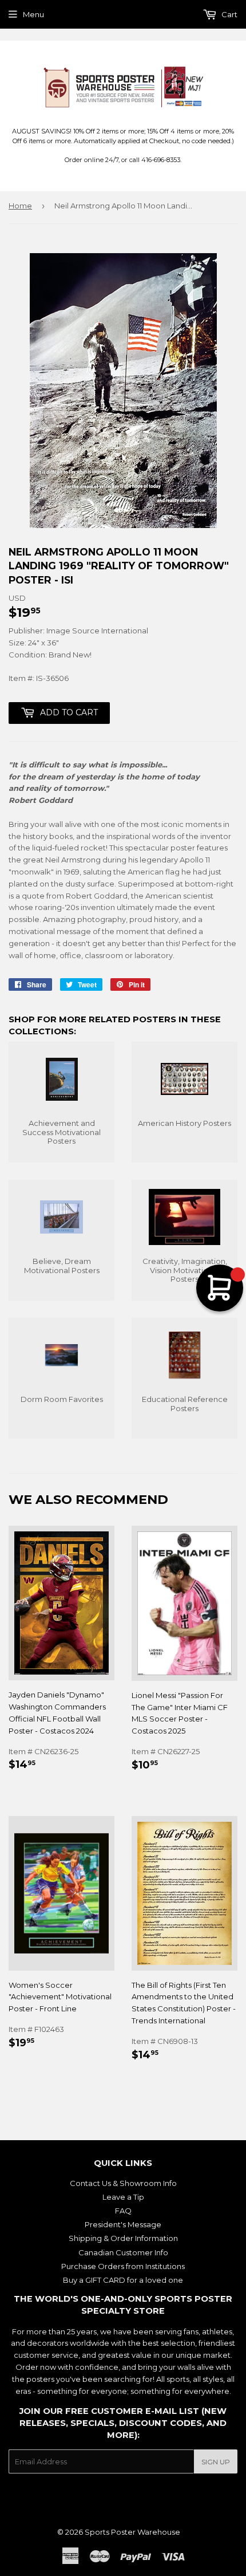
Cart (229, 14)
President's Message (123, 2224)
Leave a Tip (123, 2197)
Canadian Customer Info (123, 2252)
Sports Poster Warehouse (132, 2532)
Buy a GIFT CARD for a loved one (123, 2280)
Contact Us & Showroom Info (123, 2183)
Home (20, 206)
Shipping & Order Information (123, 2238)
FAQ (123, 2211)
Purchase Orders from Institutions (123, 2266)
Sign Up (216, 2462)
